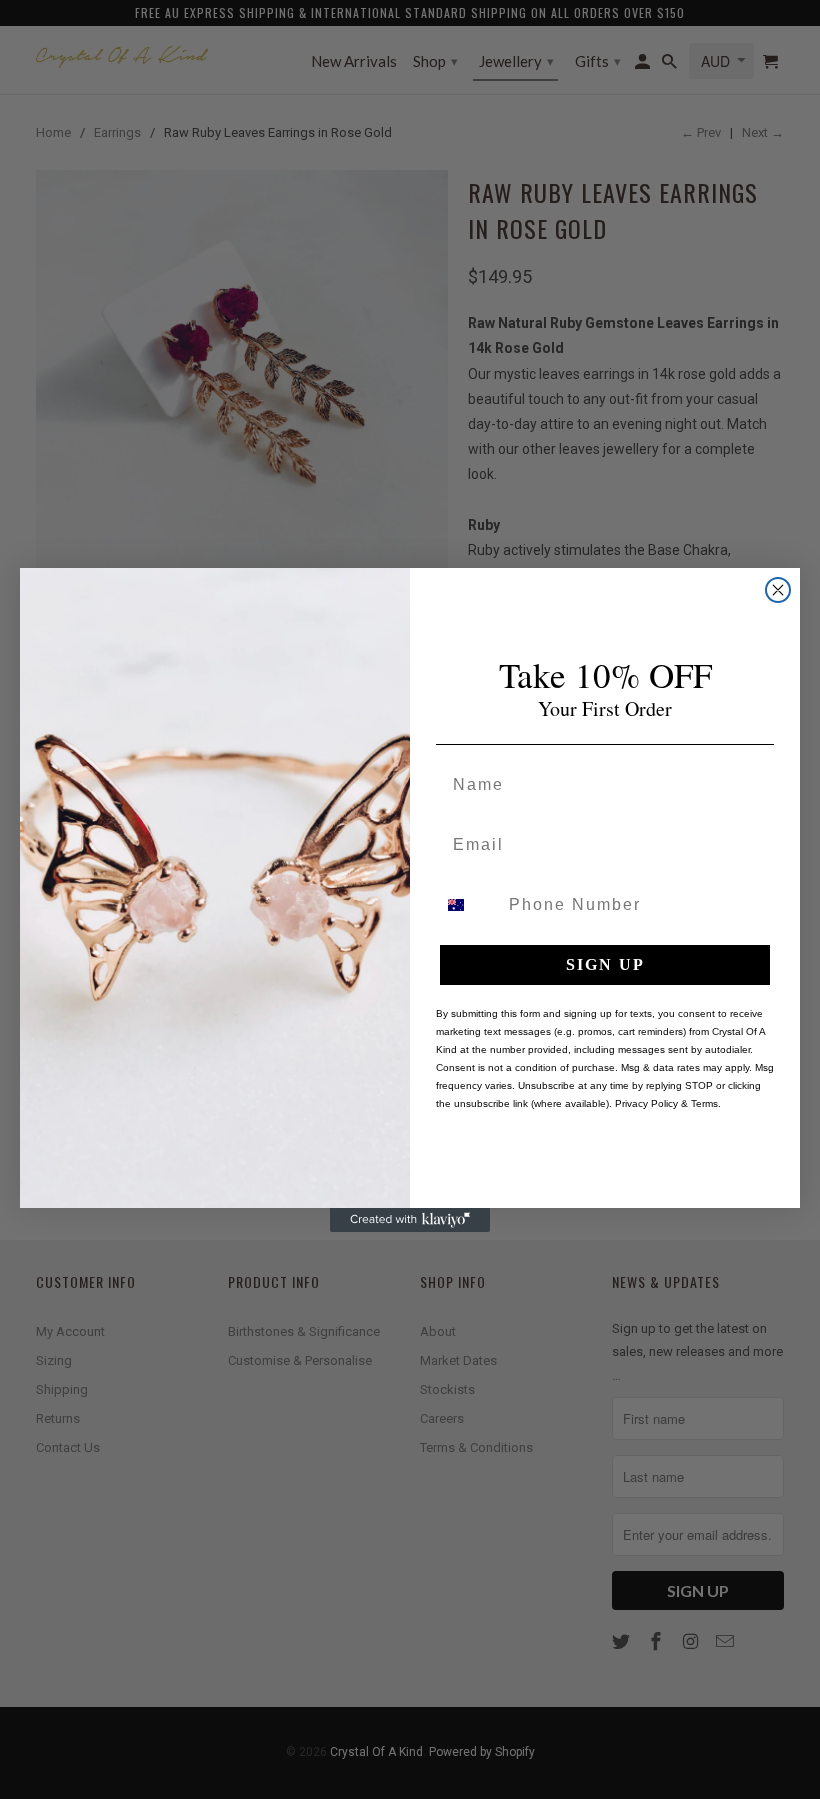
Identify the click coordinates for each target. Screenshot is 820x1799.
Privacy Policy (646, 1103)
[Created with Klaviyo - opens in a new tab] (410, 1220)
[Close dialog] (778, 590)
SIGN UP (605, 964)
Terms (704, 1103)
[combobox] (468, 905)
